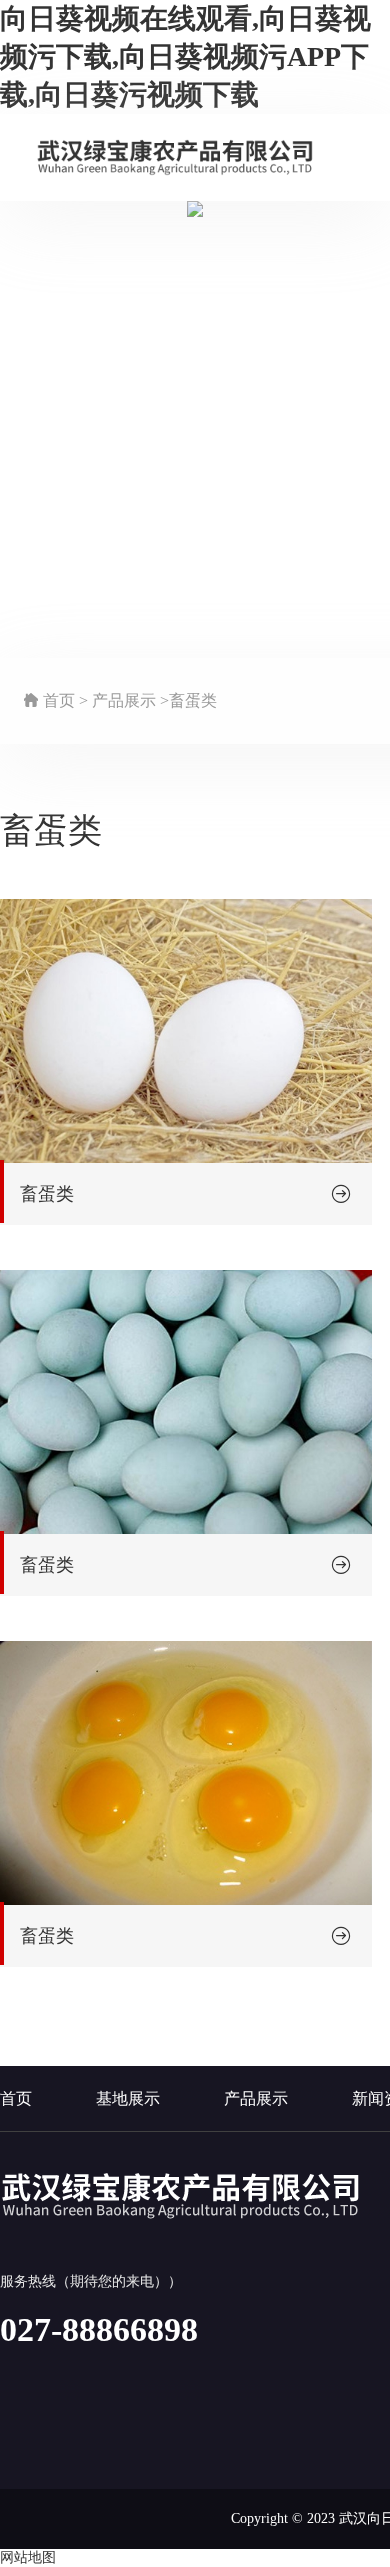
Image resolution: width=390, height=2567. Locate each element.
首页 (16, 2098)
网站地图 (28, 2557)
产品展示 (256, 2098)
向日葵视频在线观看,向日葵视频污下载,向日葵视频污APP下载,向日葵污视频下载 (185, 56)
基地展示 (128, 2098)
